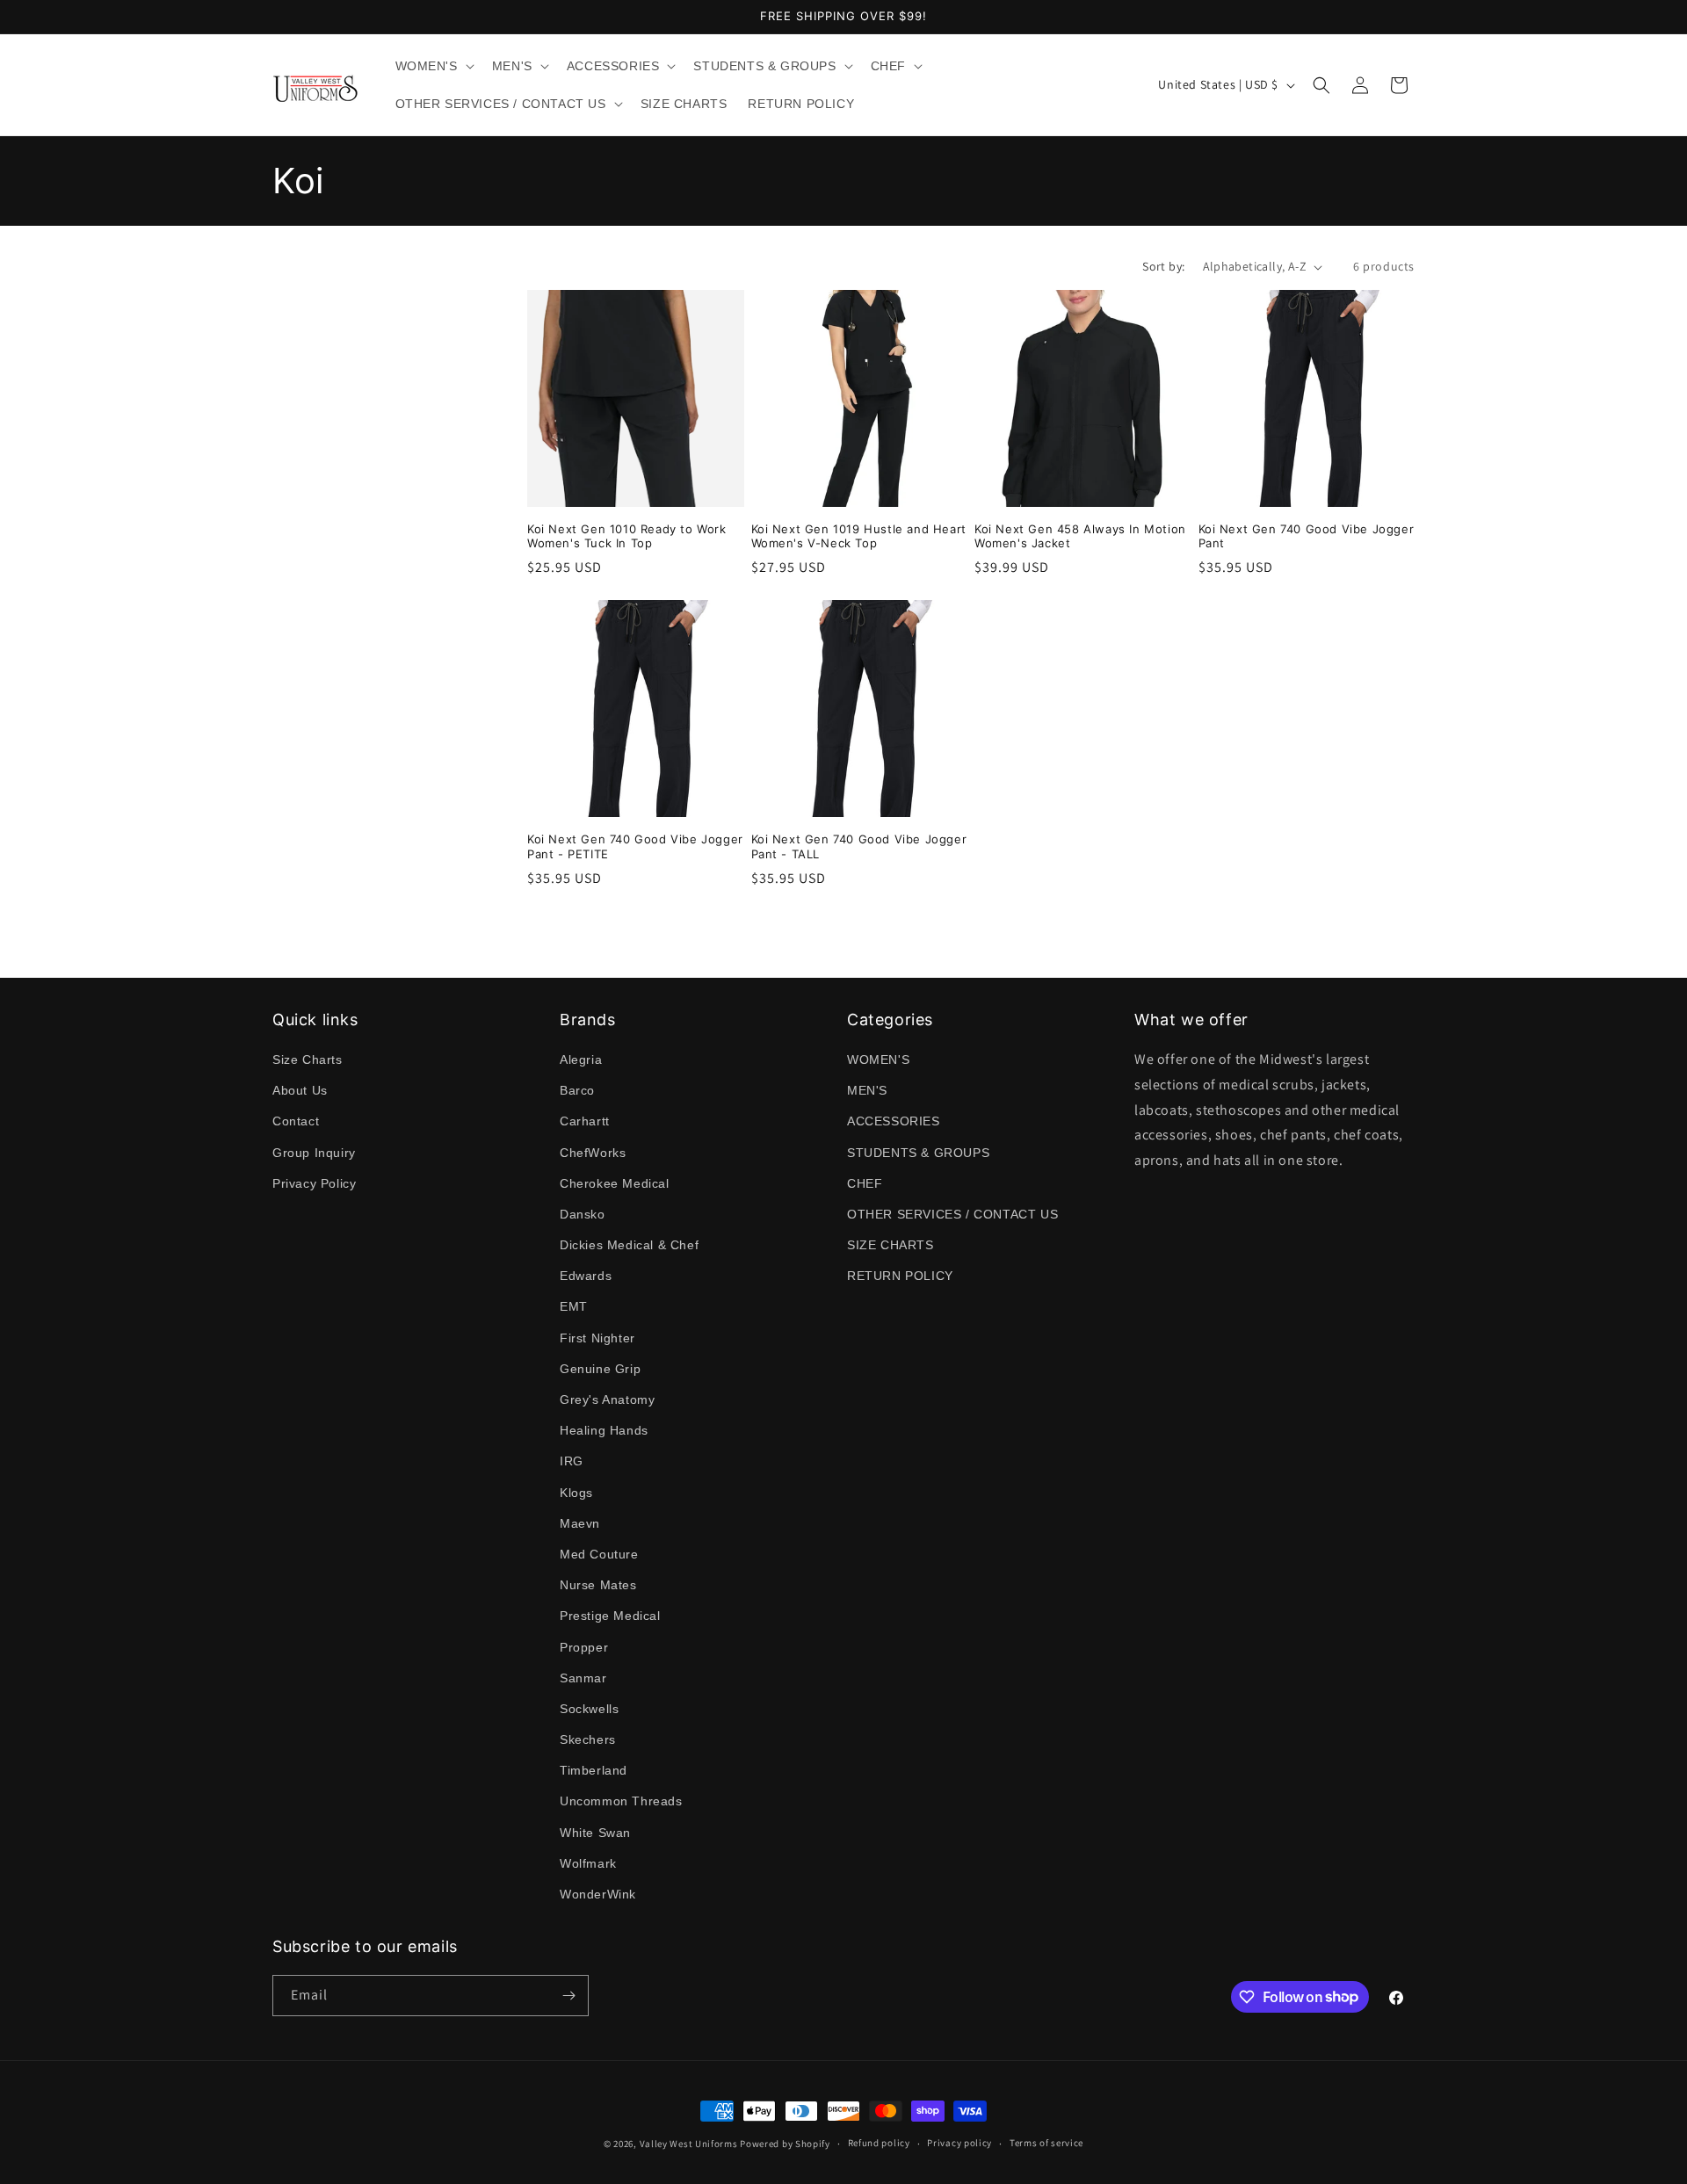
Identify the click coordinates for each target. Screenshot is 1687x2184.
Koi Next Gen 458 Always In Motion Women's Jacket (1080, 536)
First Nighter (597, 1338)
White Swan (595, 1833)
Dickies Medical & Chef (629, 1245)
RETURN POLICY (900, 1276)
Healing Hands (604, 1430)
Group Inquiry (314, 1153)
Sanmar (583, 1678)
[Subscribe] (568, 1996)
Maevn (580, 1523)
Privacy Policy (314, 1183)
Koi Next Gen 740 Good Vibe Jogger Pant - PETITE (635, 846)
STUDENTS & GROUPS (918, 1153)
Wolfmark (588, 1863)
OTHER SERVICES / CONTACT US (952, 1214)
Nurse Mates (598, 1585)
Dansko (583, 1214)
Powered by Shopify (785, 2144)
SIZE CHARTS (891, 1245)
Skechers (588, 1739)
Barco (577, 1090)
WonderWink (598, 1894)
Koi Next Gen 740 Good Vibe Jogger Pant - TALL (859, 846)
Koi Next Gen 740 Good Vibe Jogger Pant (1307, 536)
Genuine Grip (600, 1369)
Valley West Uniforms (689, 2144)
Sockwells (589, 1709)
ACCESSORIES (894, 1121)
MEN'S (867, 1090)
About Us (300, 1090)
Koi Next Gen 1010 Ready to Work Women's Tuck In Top (627, 536)
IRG (572, 1461)
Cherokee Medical (615, 1183)
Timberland (594, 1770)
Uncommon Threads (621, 1801)
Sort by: (1163, 266)
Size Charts (308, 1059)
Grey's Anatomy (607, 1399)
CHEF (865, 1183)
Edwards (586, 1276)
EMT (574, 1306)
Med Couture (599, 1554)
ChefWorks (593, 1153)
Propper (584, 1647)
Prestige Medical (610, 1616)
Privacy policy (959, 2143)
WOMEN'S (878, 1059)
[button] (433, 66)
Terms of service (1046, 2143)
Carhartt (585, 1121)
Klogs (576, 1493)
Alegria (581, 1059)
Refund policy (879, 2143)
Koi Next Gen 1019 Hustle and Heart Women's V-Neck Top (859, 536)
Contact (296, 1121)
